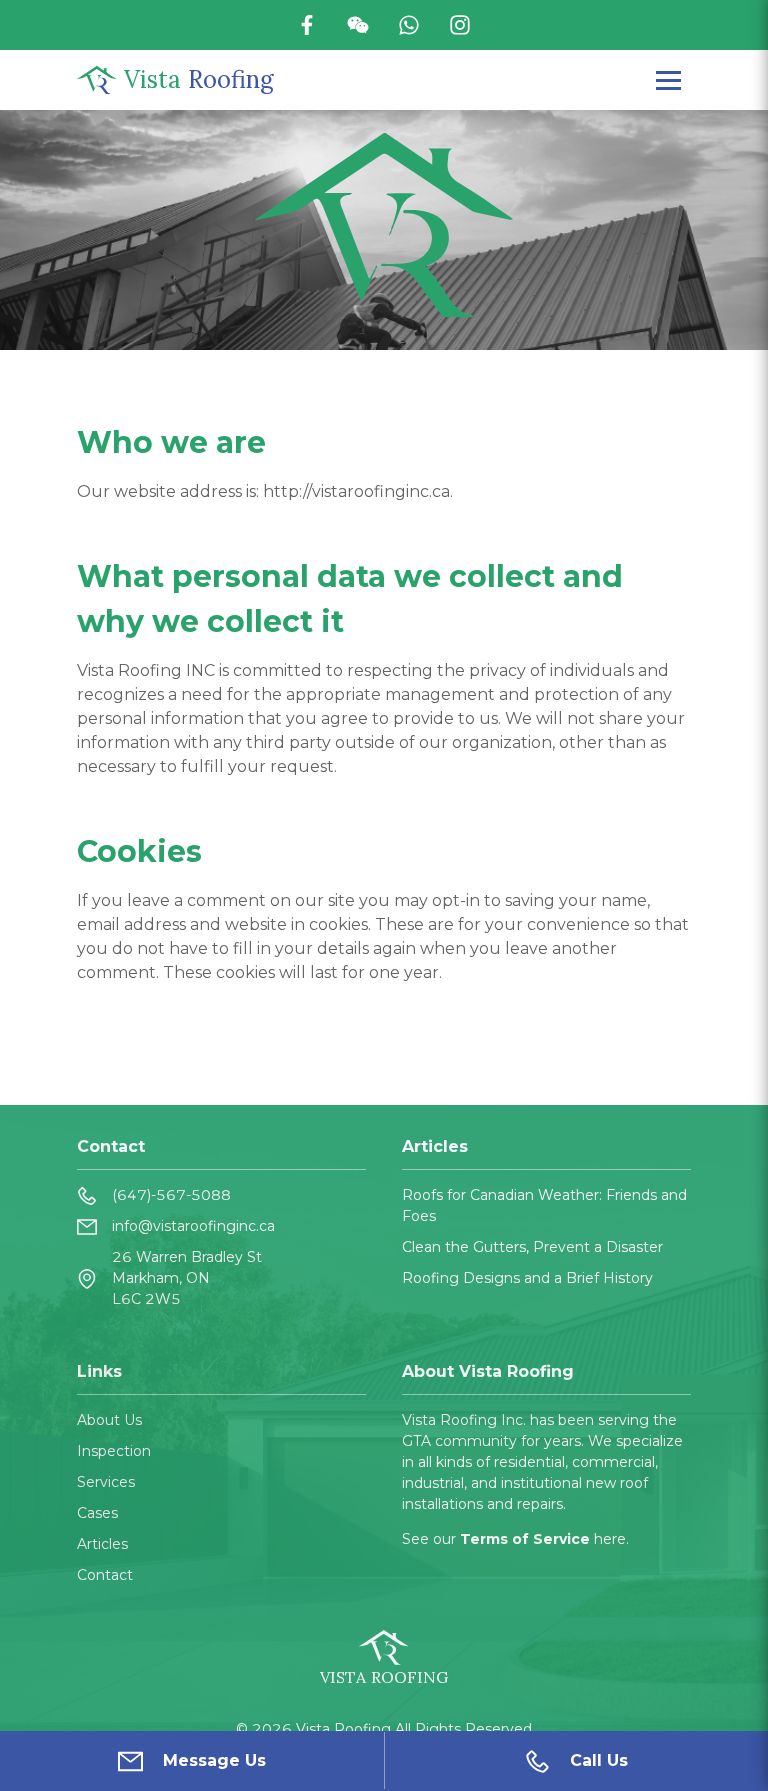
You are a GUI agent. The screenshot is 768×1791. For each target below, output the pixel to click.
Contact (105, 1575)
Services (106, 1482)
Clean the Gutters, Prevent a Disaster (532, 1247)
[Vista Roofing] (97, 80)
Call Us (599, 1760)
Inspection (114, 1451)
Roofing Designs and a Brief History (527, 1278)
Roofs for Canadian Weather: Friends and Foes (544, 1205)
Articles (102, 1544)
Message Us (214, 1760)
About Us (109, 1420)
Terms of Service (527, 1539)
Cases (97, 1513)
